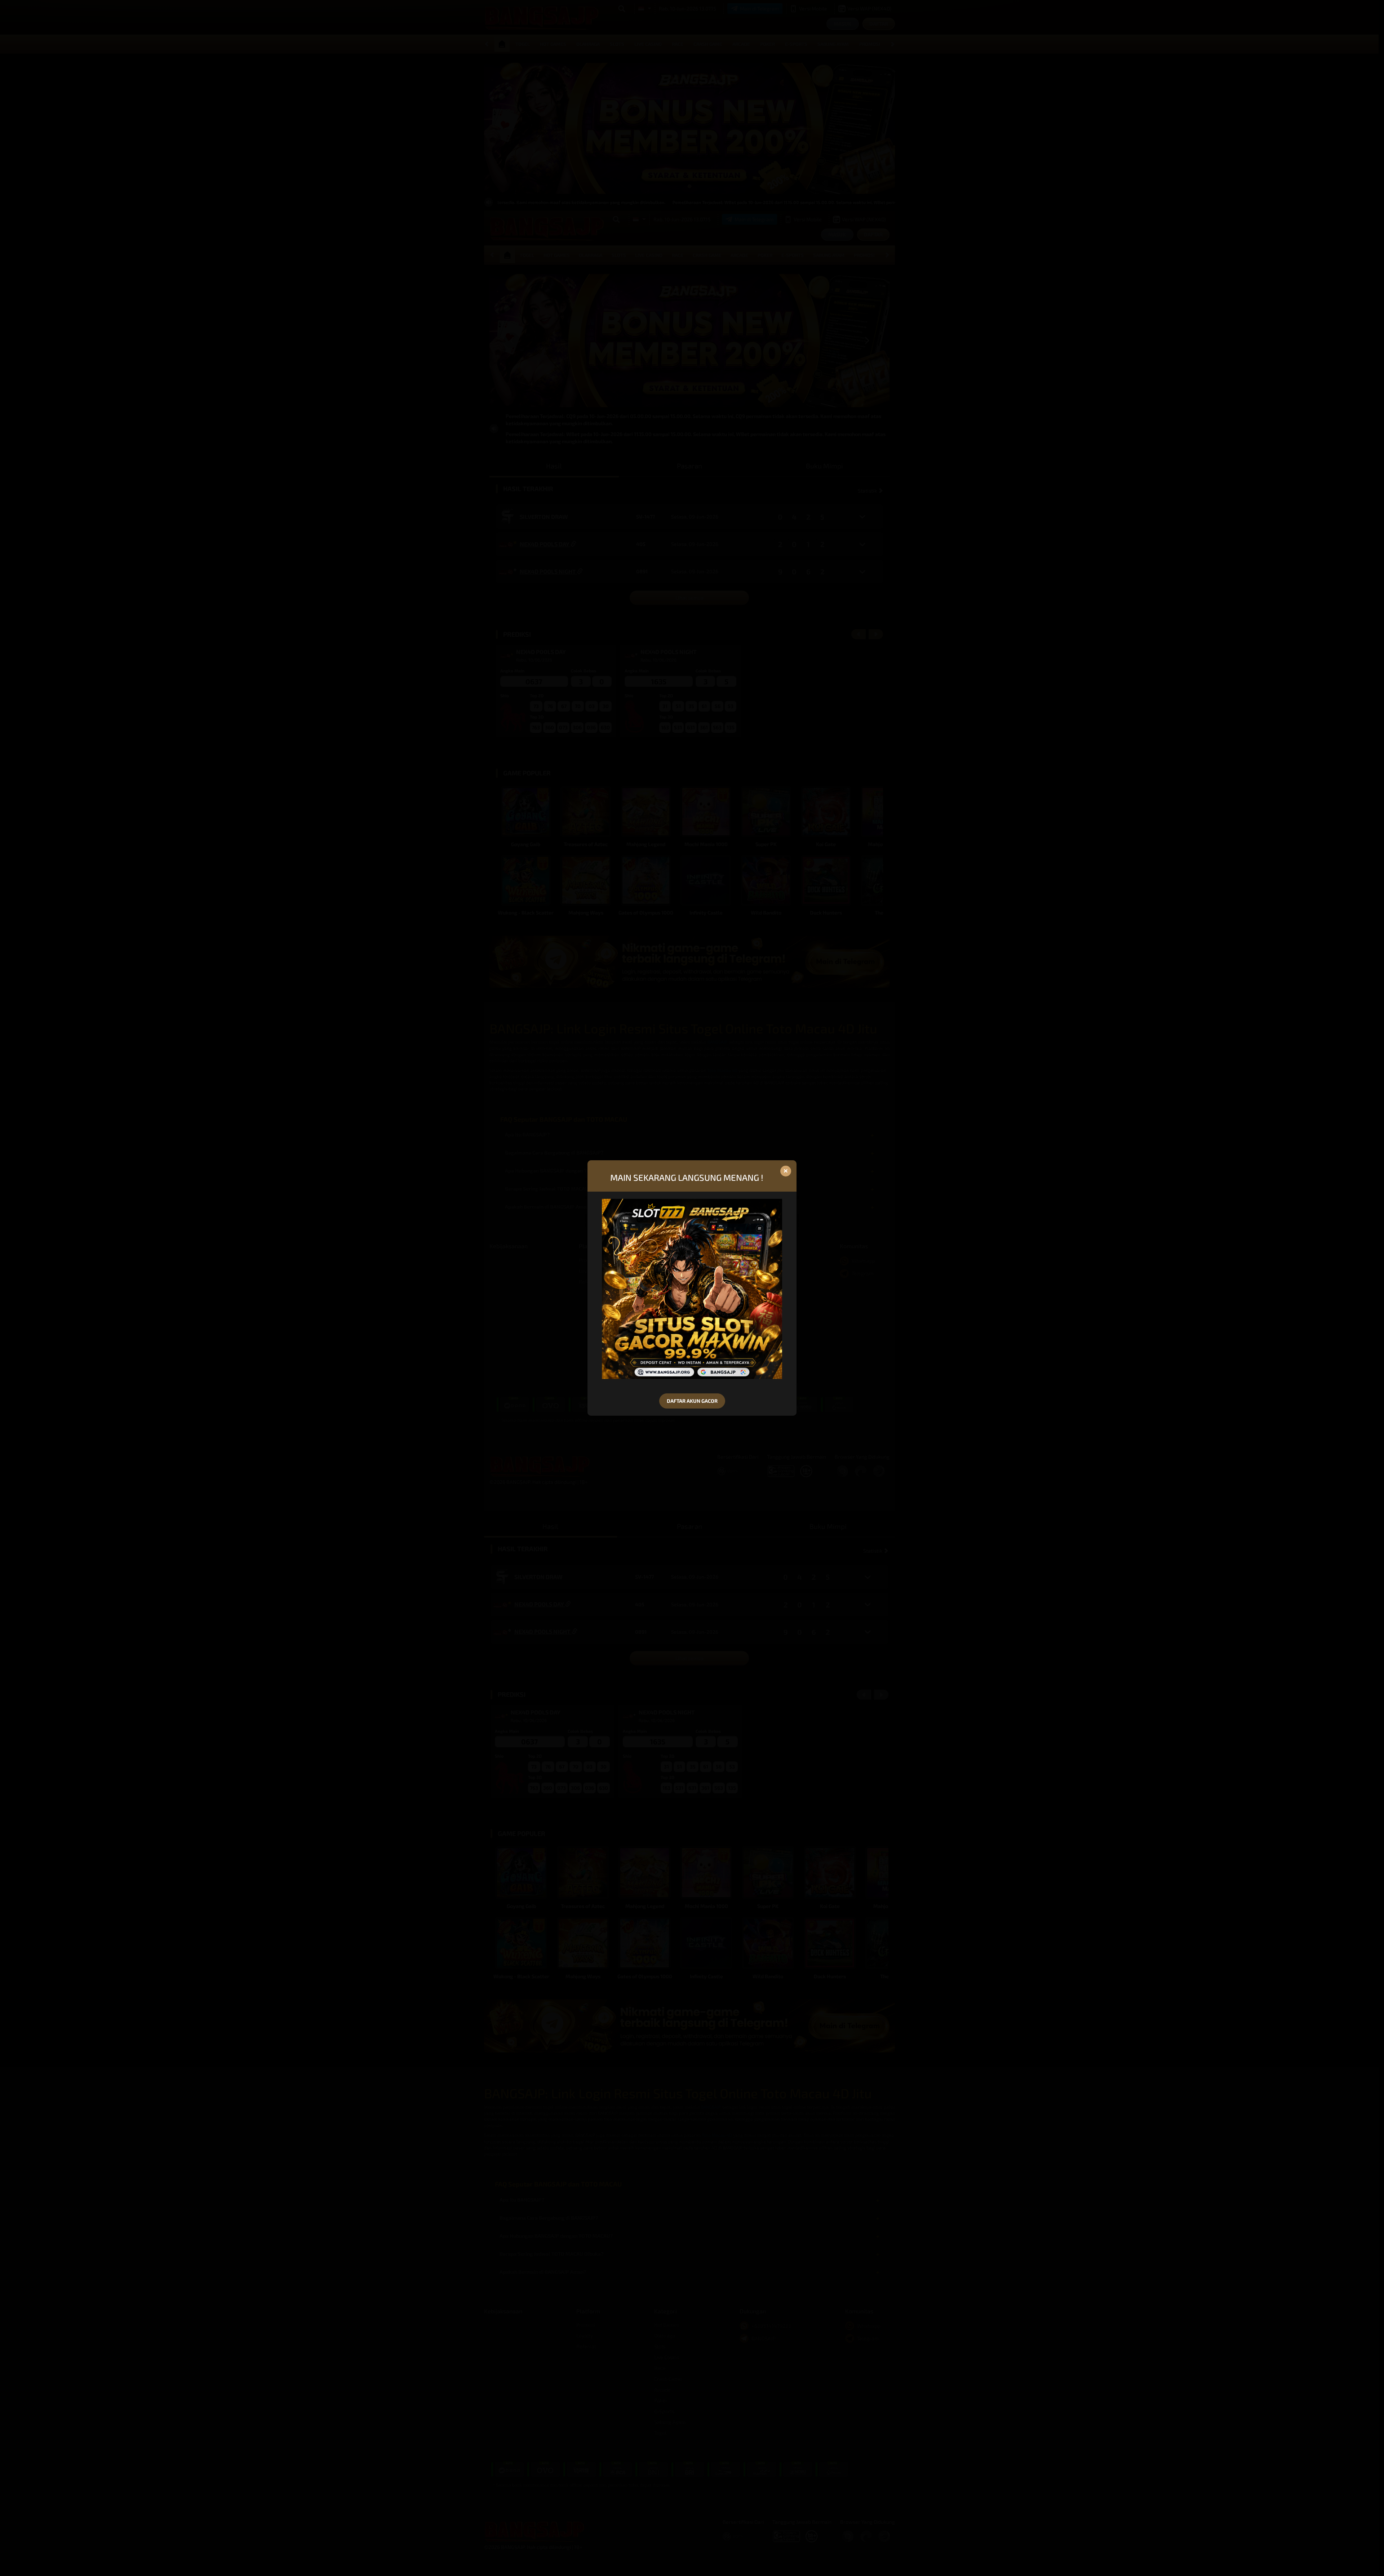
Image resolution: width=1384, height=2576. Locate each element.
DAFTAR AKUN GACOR (692, 1401)
